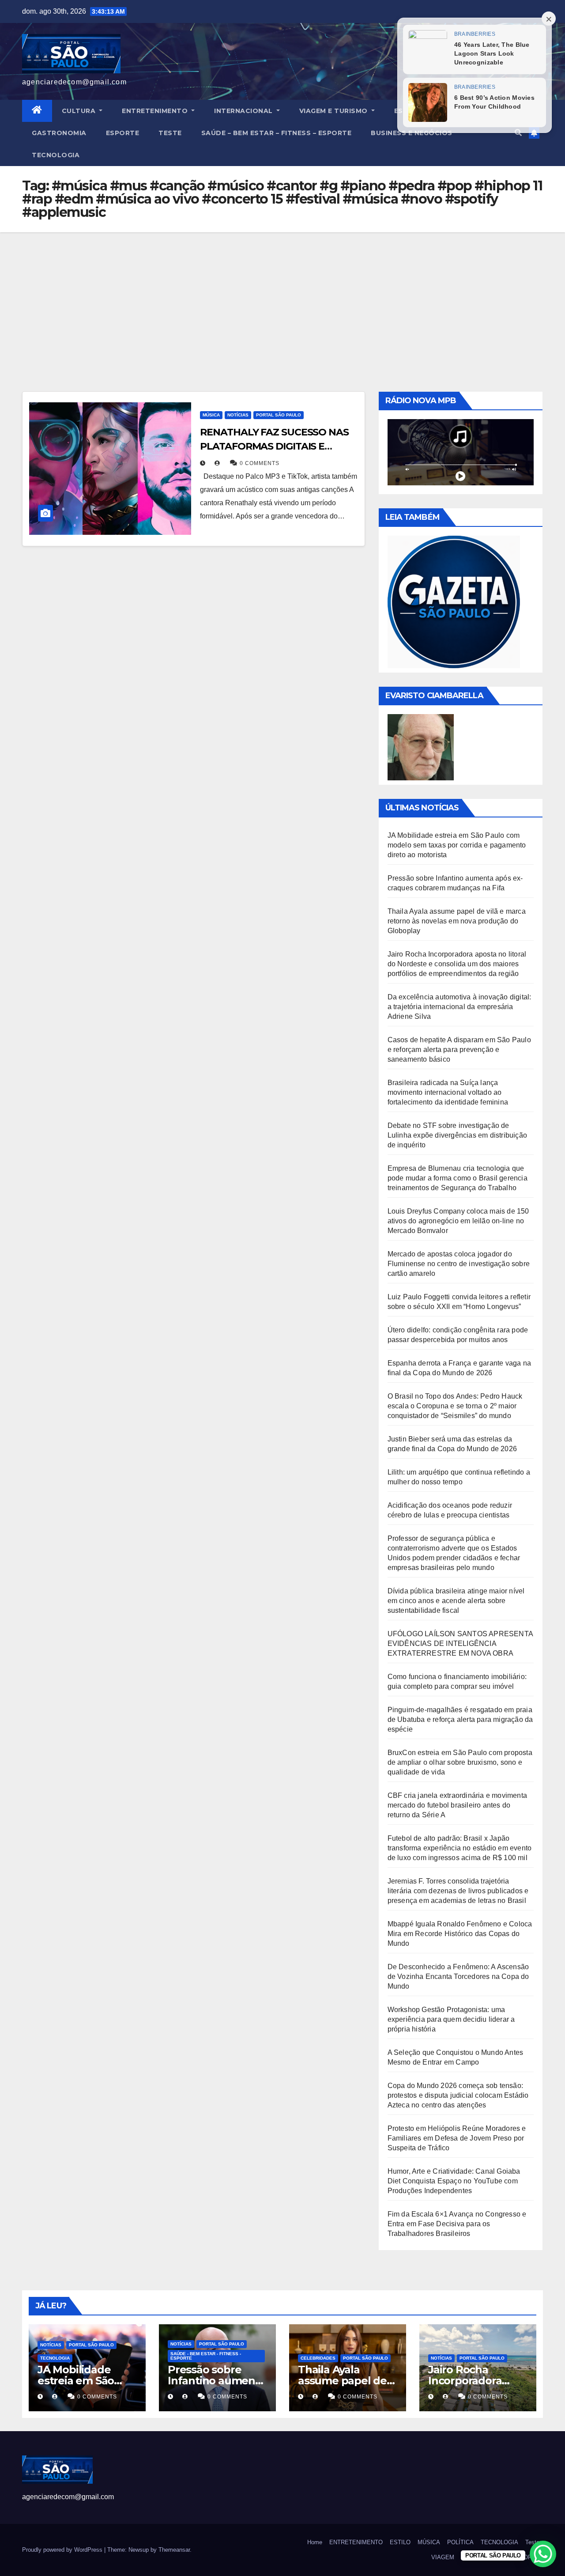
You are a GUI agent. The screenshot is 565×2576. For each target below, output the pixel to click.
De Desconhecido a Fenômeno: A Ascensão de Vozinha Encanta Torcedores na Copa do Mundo (458, 1976)
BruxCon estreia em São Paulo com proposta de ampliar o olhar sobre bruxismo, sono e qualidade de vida (460, 1762)
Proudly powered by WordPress (63, 2550)
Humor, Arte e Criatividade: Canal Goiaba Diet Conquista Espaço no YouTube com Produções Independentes (454, 2181)
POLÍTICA (460, 2542)
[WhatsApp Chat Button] (543, 2554)
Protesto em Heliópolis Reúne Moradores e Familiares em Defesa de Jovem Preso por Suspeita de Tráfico (457, 2138)
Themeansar (174, 2550)
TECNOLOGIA (56, 155)
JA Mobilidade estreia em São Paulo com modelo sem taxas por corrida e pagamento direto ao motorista (457, 845)
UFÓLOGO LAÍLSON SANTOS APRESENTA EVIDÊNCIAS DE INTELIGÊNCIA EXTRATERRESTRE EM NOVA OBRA (460, 1644)
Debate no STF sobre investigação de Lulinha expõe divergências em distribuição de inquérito (457, 1135)
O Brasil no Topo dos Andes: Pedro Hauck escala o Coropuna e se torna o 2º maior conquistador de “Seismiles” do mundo (455, 1406)
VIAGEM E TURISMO (335, 111)
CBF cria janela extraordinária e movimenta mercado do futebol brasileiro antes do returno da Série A (457, 1805)
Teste (170, 133)
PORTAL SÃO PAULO (279, 415)
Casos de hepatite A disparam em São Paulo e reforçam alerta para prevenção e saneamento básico (459, 1050)
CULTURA (80, 111)
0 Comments (260, 463)
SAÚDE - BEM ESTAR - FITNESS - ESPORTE (206, 2356)
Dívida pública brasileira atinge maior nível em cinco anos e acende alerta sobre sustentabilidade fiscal (456, 1601)
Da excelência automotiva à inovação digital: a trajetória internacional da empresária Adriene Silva (460, 1007)
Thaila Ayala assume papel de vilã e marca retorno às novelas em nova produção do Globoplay (457, 921)
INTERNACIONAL (244, 111)
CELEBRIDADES (318, 2358)
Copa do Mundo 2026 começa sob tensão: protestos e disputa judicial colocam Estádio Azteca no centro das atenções (458, 2095)
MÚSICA (211, 415)
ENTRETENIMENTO (156, 111)
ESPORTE (123, 133)
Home (315, 2542)
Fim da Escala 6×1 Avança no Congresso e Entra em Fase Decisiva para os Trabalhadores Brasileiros (457, 2224)
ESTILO (400, 2542)
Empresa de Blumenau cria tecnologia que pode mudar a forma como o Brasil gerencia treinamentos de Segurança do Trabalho (458, 1178)
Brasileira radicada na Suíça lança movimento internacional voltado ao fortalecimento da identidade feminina (448, 1092)
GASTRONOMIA (59, 133)
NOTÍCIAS (238, 415)
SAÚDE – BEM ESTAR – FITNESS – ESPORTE (277, 133)
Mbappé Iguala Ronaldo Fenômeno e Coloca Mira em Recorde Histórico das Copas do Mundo (460, 1934)
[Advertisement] (282, 299)
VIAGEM (443, 2557)
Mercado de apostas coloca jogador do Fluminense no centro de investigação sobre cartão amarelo (459, 1264)
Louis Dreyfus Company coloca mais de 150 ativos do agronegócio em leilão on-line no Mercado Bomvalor (458, 1221)
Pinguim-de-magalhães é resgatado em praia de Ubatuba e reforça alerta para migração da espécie (460, 1719)
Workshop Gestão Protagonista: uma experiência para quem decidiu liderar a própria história (451, 2019)
